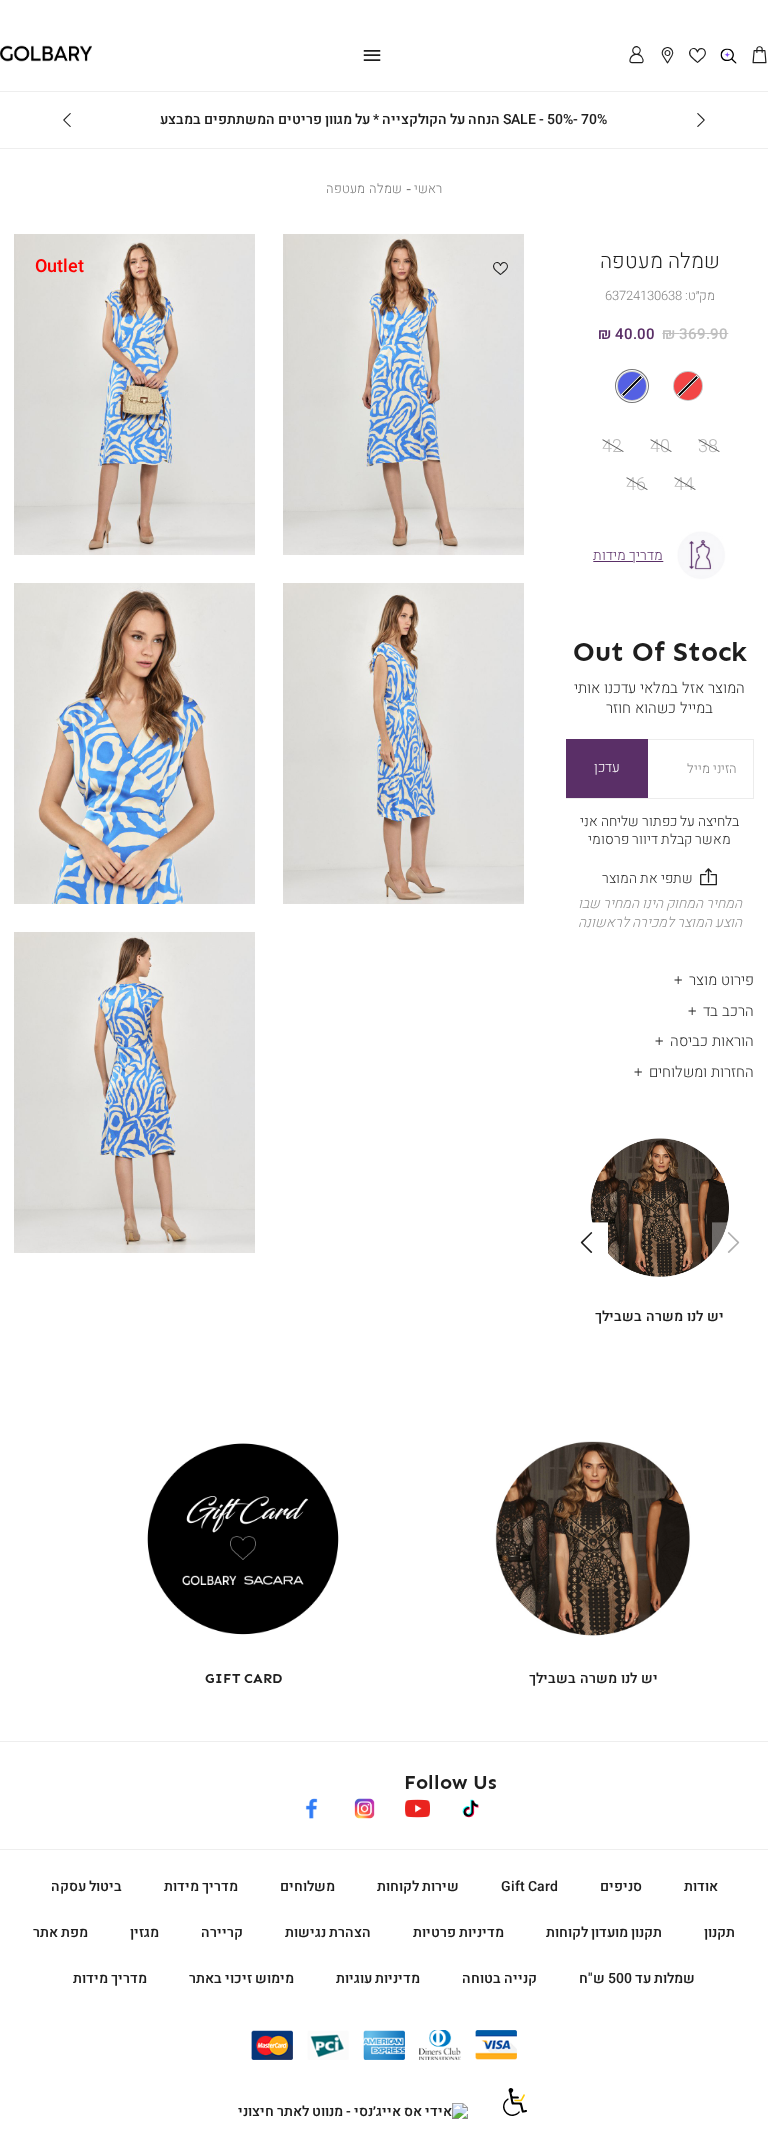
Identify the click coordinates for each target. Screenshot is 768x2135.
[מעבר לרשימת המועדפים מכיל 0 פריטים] (698, 56)
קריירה (222, 1932)
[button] (759, 56)
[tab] (660, 975)
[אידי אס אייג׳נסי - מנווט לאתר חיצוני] (353, 2112)
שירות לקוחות (418, 1886)
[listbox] (659, 386)
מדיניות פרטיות (458, 1932)
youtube (417, 1805)
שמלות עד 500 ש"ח (637, 1978)
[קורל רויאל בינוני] (660, 386)
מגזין (144, 1932)
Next (67, 120)
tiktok (472, 1805)
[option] (688, 386)
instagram (364, 1805)
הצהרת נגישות (328, 1932)
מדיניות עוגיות (378, 1978)
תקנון (719, 1932)
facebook (311, 1805)
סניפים (621, 1886)
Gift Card (529, 1886)
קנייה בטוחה (499, 1978)
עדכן (607, 767)
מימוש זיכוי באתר (241, 1978)
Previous (701, 120)
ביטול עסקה (86, 1886)
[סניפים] (667, 56)
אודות (701, 1886)
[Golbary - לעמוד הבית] (46, 57)
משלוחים (307, 1886)
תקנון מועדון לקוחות (604, 1932)
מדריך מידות (201, 1886)
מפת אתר (60, 1932)
